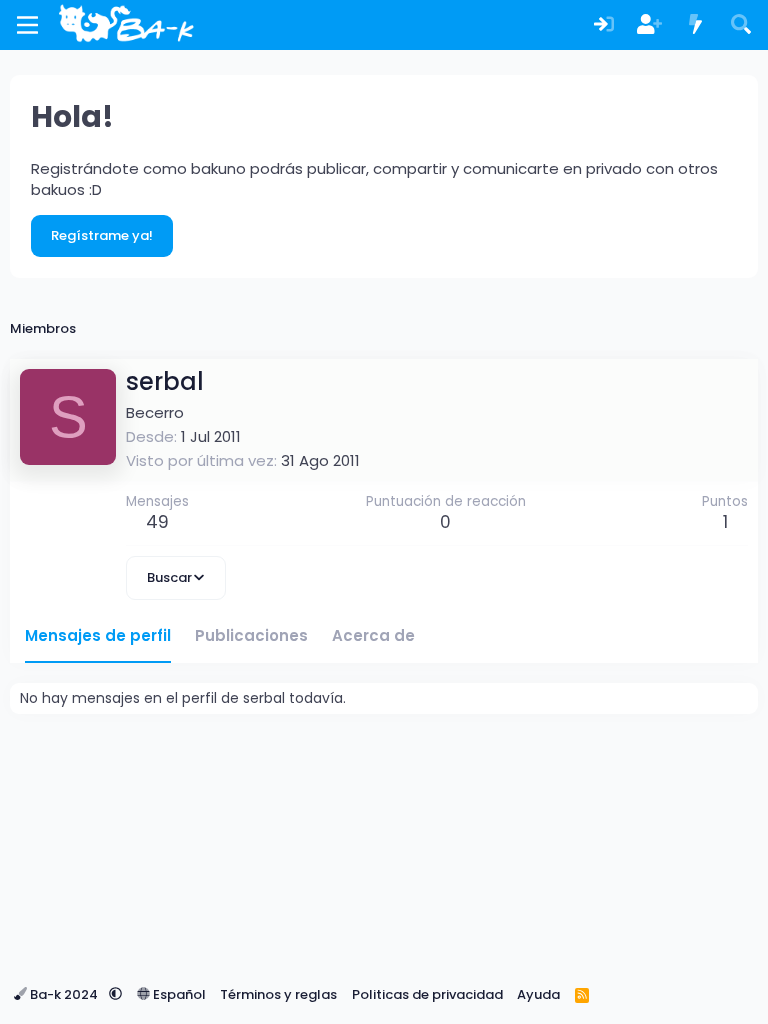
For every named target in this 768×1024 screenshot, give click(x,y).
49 (157, 522)
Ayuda (538, 994)
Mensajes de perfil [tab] (98, 635)
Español (178, 994)
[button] (115, 994)
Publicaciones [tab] (251, 635)
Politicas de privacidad (427, 994)
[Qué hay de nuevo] (696, 25)
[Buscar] (741, 25)
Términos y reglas (278, 994)
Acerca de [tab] (373, 635)
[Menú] (27, 25)
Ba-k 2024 (64, 994)
